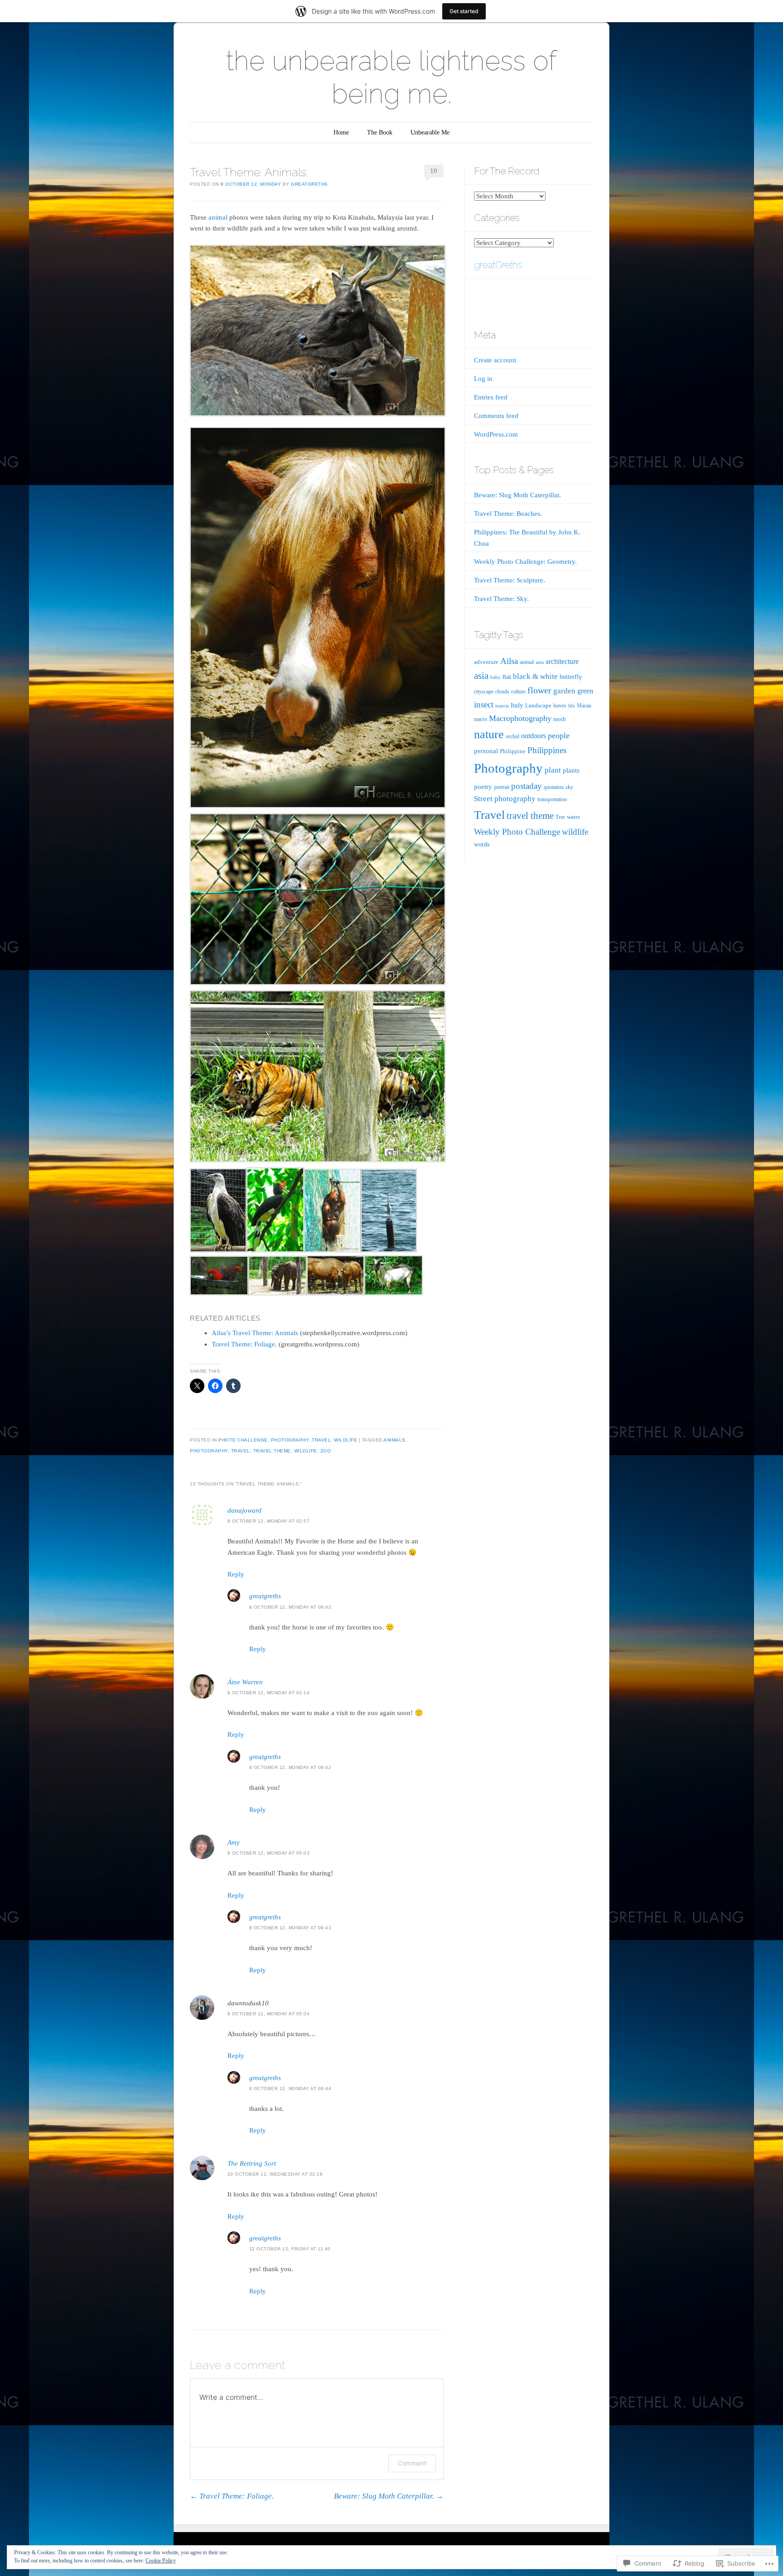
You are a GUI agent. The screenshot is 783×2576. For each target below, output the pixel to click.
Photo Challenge (243, 1440)
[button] (318, 618)
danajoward (244, 1510)
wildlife (306, 1451)
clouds (502, 692)
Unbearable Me (430, 132)
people (559, 735)
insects (502, 706)
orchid (512, 736)
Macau (584, 706)
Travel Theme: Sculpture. (510, 580)
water (573, 817)
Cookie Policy (161, 2561)
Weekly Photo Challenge (517, 832)
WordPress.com (496, 434)
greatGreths (498, 265)
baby (495, 677)
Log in (483, 379)
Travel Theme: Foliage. (244, 1344)
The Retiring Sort (252, 2163)
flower (539, 690)
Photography (290, 1440)
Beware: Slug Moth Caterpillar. (389, 2496)
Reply (236, 1574)
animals (394, 1440)
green (585, 691)
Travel (321, 1440)
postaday (527, 786)
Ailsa (509, 661)
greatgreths (309, 184)
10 (434, 171)
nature (489, 734)
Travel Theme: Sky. (501, 599)
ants (540, 662)
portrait (502, 787)
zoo (326, 1451)
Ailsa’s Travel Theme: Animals (255, 1333)
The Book (380, 132)
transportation (552, 799)
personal (486, 751)
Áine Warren (245, 1682)
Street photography (505, 799)
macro (481, 719)
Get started (464, 11)
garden (564, 691)
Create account (495, 360)
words (482, 844)
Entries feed (491, 397)
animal (218, 217)
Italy (517, 705)
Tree (560, 817)
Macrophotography (520, 718)
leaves (560, 706)
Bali (507, 677)
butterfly (571, 677)
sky (569, 787)
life (572, 706)
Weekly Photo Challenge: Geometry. (525, 562)
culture (518, 692)
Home (341, 132)
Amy (234, 1842)
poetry (483, 787)
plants (571, 770)
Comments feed (496, 416)
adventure (486, 662)
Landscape (538, 705)
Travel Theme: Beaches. (508, 514)
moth (560, 719)
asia (481, 676)
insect (484, 704)
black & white (535, 676)
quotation (554, 787)
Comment (412, 2463)
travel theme (272, 1451)
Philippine (513, 751)
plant (553, 770)
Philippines (547, 750)
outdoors (534, 736)
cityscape (484, 692)
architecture (562, 661)
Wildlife (346, 1440)
